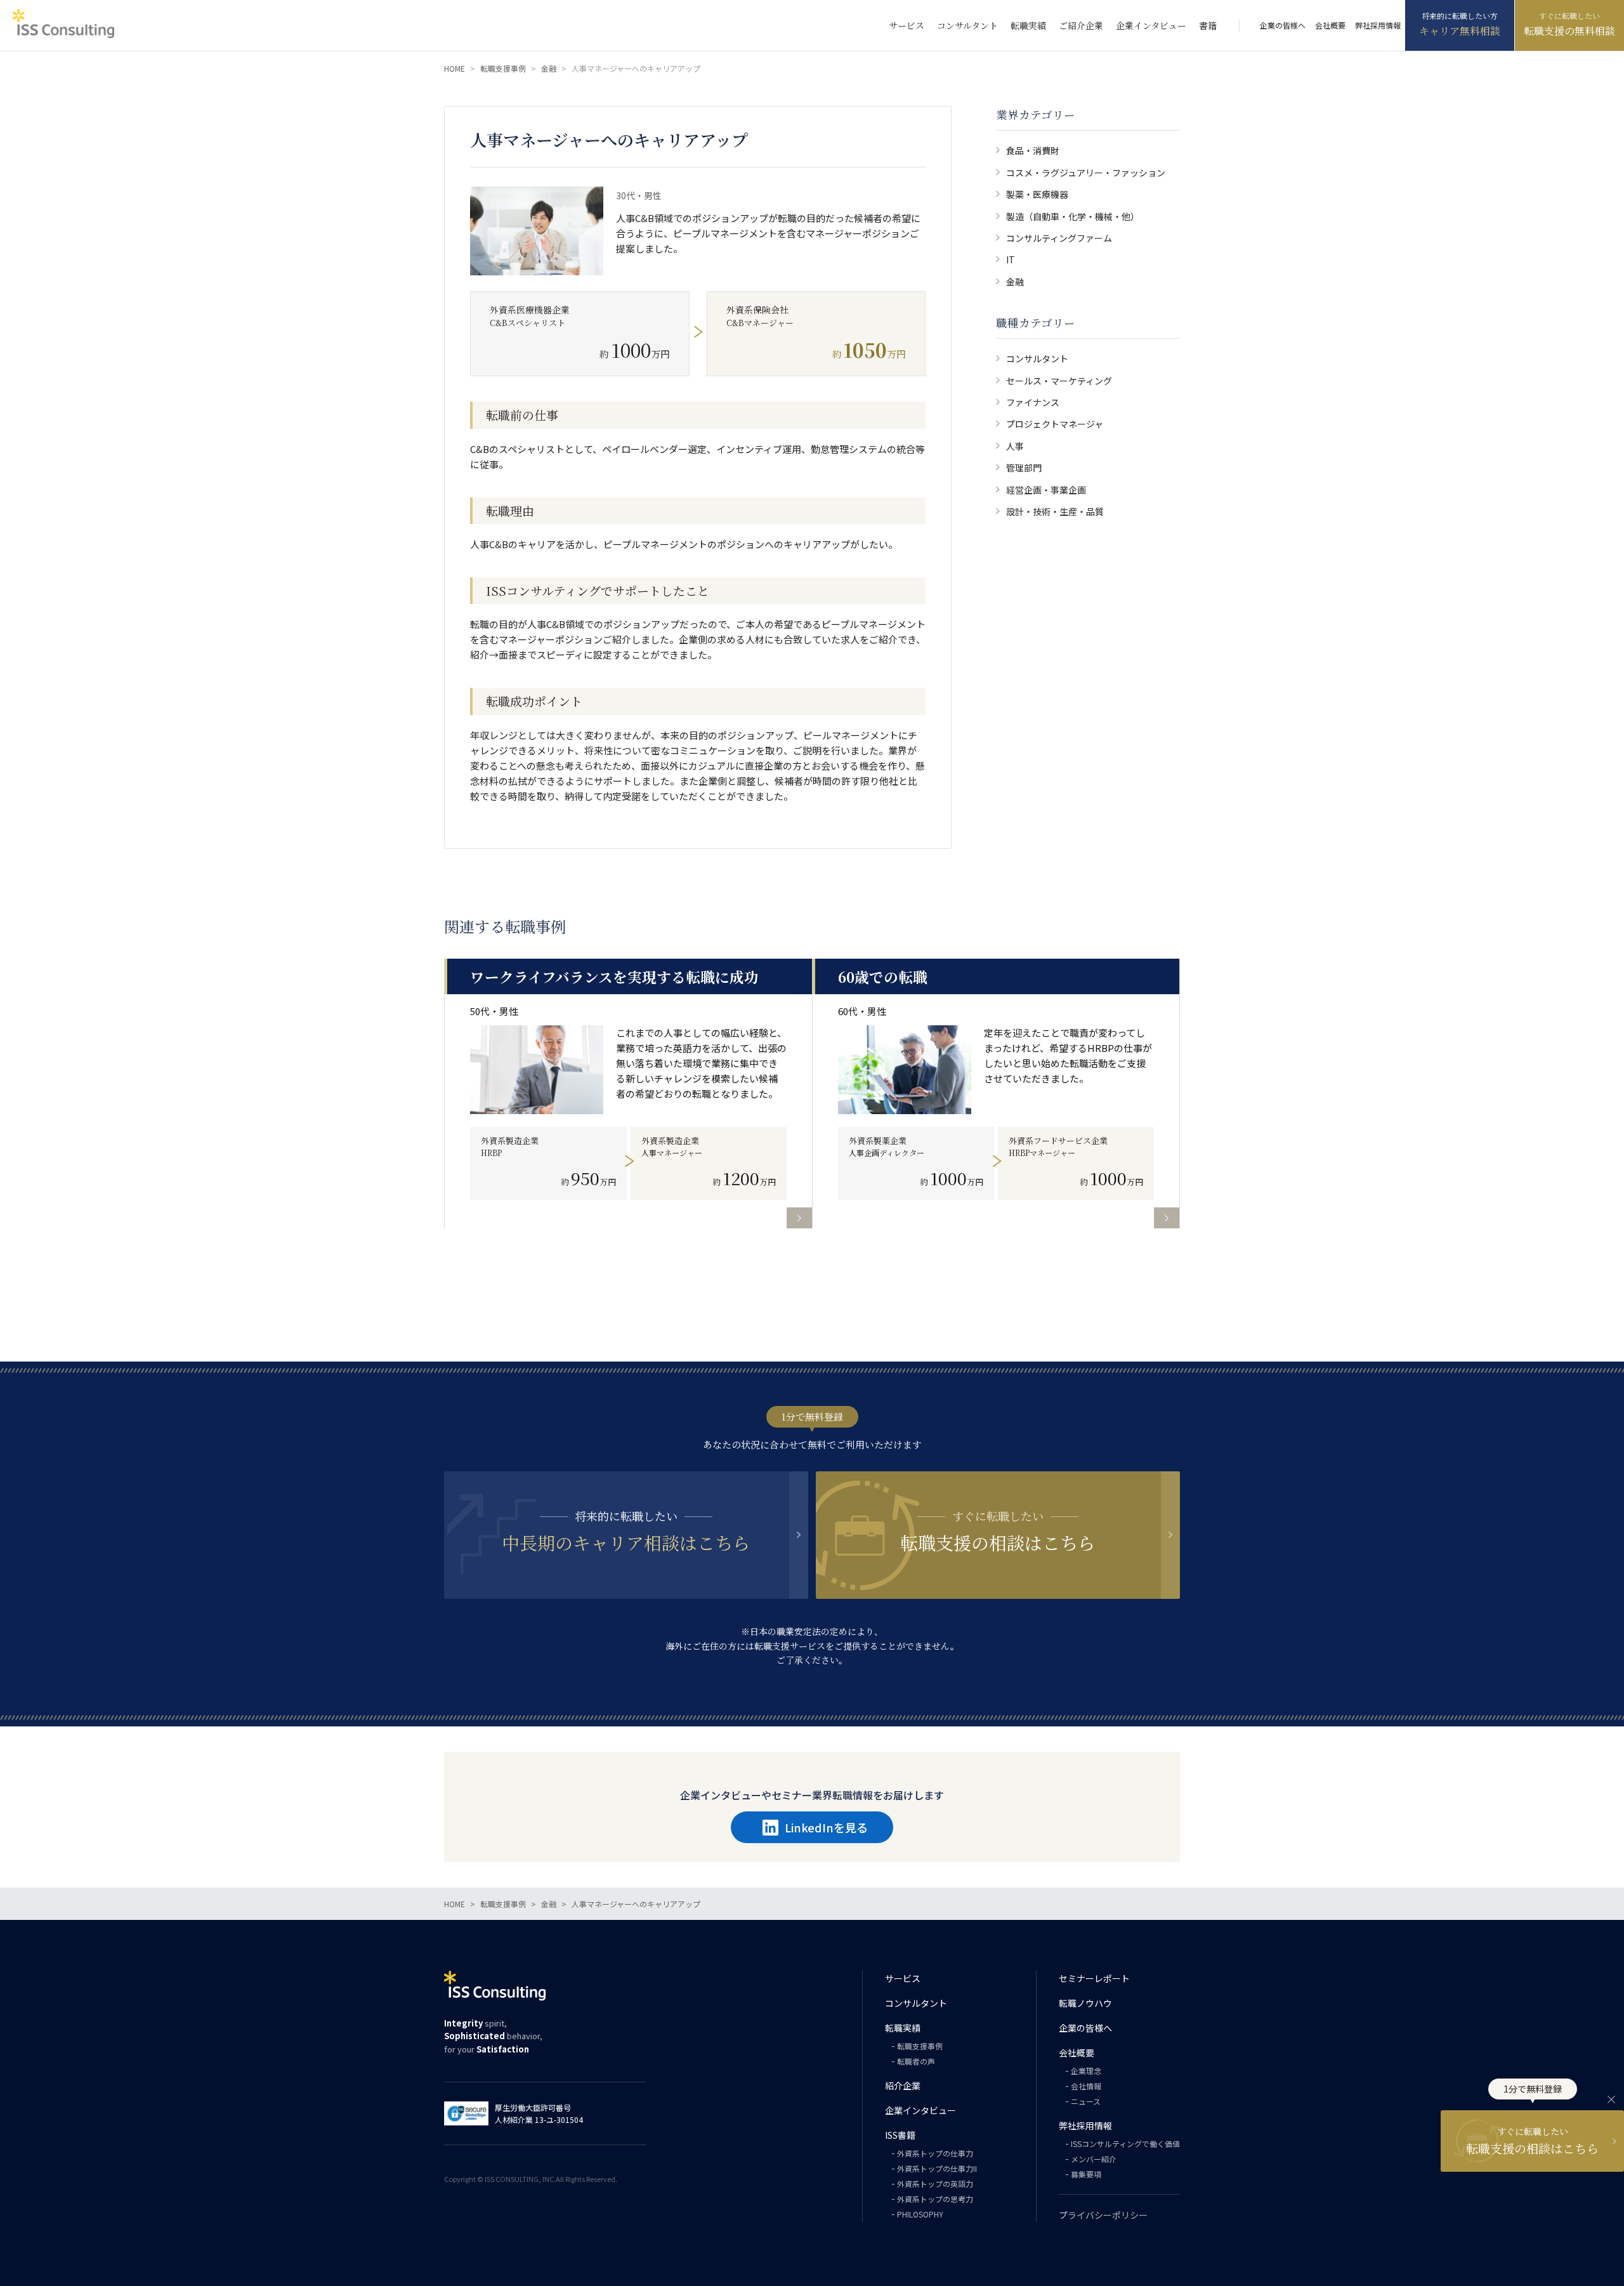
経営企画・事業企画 (1046, 490)
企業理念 (1086, 2071)
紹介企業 (903, 2086)
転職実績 (1028, 25)
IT (1011, 259)
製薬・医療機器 (1037, 194)
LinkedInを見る (826, 1827)
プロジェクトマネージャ (1055, 424)
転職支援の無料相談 (1569, 31)
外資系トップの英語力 (935, 2184)
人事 (1015, 446)
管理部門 (1024, 468)
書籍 (1208, 25)
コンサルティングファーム (1059, 238)
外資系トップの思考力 (935, 2199)
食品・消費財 (1033, 150)
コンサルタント (967, 25)
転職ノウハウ (1085, 2003)
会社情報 (1086, 2086)
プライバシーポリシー (1103, 2215)
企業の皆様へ (1283, 25)
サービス (907, 25)
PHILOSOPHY (920, 2214)
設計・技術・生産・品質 (1055, 511)
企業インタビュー (1151, 25)
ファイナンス (1033, 402)
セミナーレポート (1094, 1978)
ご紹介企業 (1081, 25)
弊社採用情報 (1378, 25)
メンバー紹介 (1094, 2159)
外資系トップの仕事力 (935, 2153)
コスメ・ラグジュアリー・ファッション (1086, 173)
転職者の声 (916, 2061)
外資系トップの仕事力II (937, 2168)
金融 (1015, 282)
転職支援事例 (920, 2046)
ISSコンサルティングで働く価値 (1125, 2144)
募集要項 (1086, 2174)
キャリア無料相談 (1460, 31)
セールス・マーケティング (1059, 381)
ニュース (1086, 2101)
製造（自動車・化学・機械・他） (1073, 216)
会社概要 (1330, 25)
